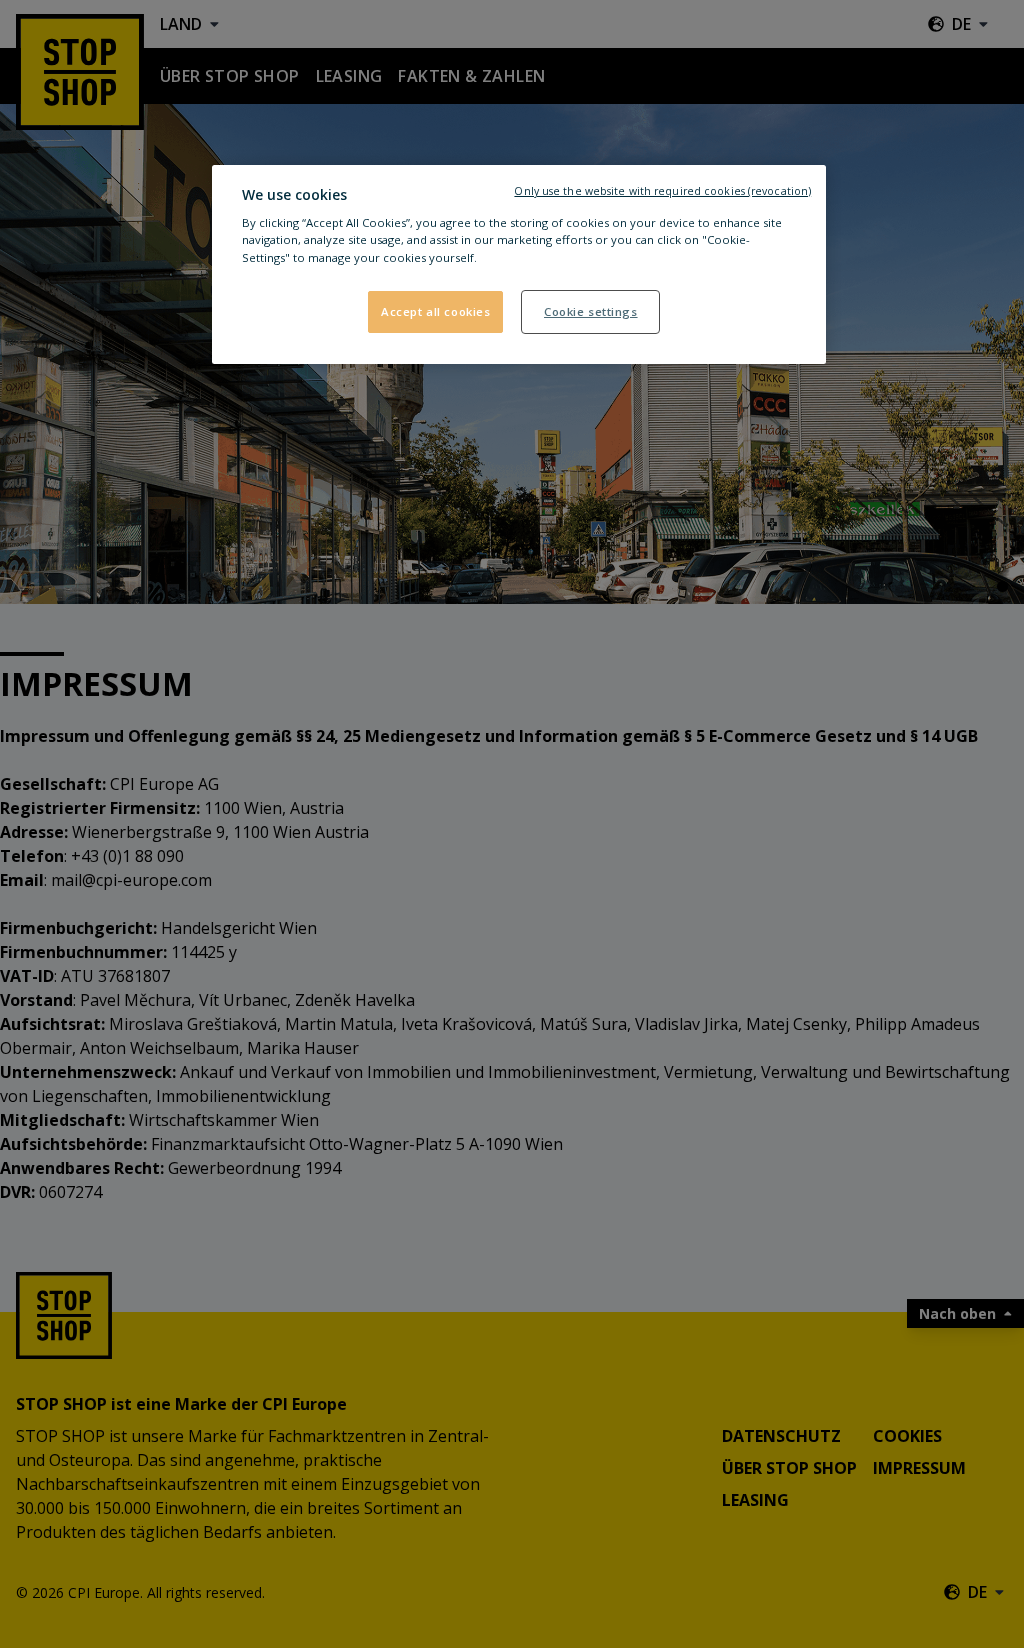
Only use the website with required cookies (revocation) (662, 191)
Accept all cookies (435, 311)
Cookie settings (591, 311)
